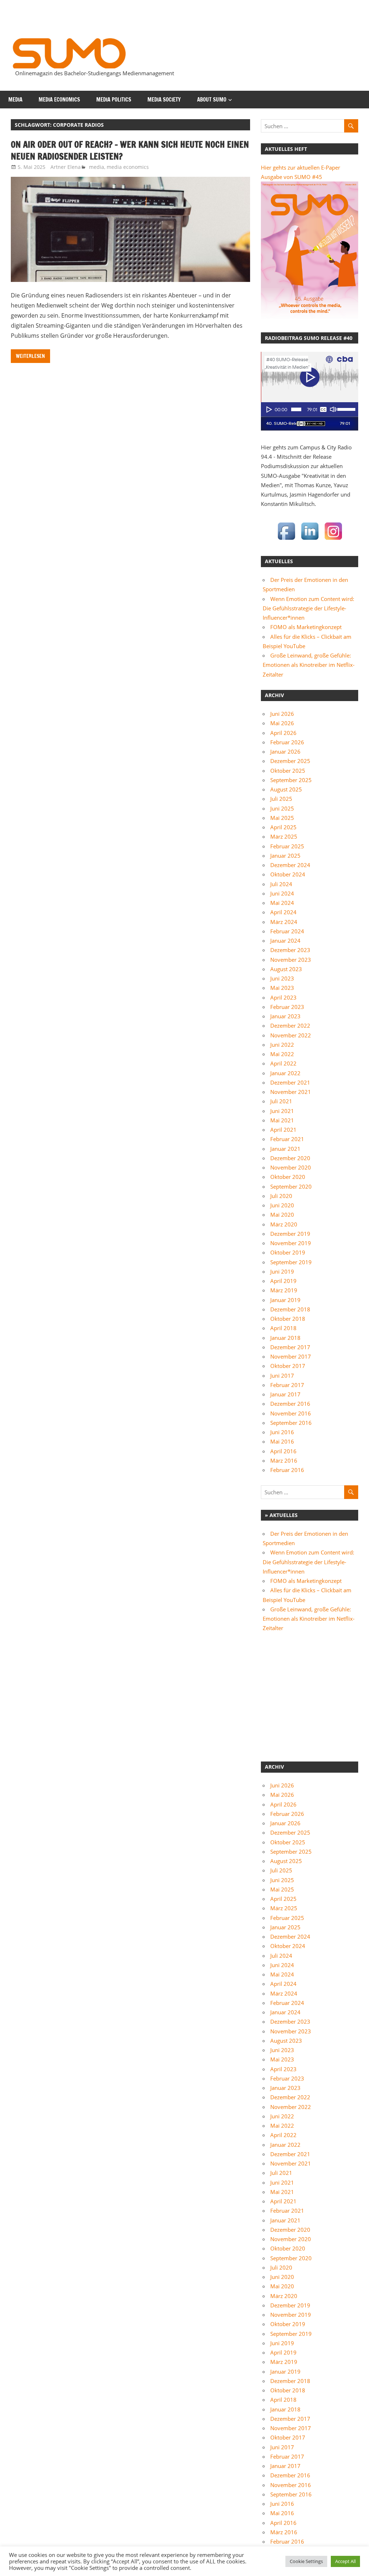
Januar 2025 (285, 856)
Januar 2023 (285, 1016)
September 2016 (291, 1423)
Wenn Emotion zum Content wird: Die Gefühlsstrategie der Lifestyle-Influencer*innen (308, 608)
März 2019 (284, 1290)
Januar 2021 (285, 1149)
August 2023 (286, 969)
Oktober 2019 (288, 1252)
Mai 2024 (282, 903)
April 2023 (283, 997)
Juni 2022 (282, 1045)
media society (164, 100)
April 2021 (283, 1130)
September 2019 (291, 1262)
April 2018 (283, 1328)
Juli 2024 (281, 884)
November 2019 (291, 1243)
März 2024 (284, 922)
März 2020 (284, 1224)
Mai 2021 (282, 1120)
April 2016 (283, 1451)
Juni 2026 (282, 714)
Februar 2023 (287, 1007)
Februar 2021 (287, 1139)
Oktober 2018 (288, 1319)
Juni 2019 (282, 1271)
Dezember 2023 (290, 950)
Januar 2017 (285, 1394)
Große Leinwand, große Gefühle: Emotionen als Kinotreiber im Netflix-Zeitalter (309, 665)
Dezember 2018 (290, 1309)
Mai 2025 (282, 818)
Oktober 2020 (288, 1177)
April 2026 (283, 733)
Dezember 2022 (290, 1026)
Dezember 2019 (290, 1234)
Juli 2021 (281, 1101)
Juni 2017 (282, 1375)
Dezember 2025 (290, 761)
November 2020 (291, 1167)
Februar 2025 (287, 846)
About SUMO (212, 100)
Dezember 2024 (290, 865)
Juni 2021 (282, 1111)
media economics (59, 100)
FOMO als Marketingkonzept (306, 627)
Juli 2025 (281, 799)
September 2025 (291, 780)
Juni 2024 (282, 893)
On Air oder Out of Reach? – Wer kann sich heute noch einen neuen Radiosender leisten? (130, 151)
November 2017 (291, 1356)
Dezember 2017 (290, 1347)
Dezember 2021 (290, 1082)
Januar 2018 (285, 1338)
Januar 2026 (285, 751)
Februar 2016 (287, 1470)
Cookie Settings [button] (306, 2561)
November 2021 (291, 1092)
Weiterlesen (30, 356)
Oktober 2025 (288, 771)
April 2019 (283, 1281)
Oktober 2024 (288, 874)
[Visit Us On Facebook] (286, 540)
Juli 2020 (281, 1196)
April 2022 (283, 1063)
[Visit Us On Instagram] (333, 540)
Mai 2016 (282, 1441)
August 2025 (286, 789)
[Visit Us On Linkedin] (310, 540)
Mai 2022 (282, 1054)
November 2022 (291, 1035)
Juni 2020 (282, 1205)
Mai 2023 (282, 988)
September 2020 (291, 1186)
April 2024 (283, 912)
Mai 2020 (282, 1215)
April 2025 (283, 827)
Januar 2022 (285, 1073)
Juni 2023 (282, 978)
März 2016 (284, 1460)
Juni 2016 (282, 1432)
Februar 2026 (287, 742)
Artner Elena (66, 167)
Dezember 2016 (290, 1404)
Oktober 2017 (288, 1366)
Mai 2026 (282, 723)
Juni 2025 (282, 808)
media (15, 100)
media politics (114, 100)
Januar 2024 (285, 941)
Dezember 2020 (290, 1158)
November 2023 (291, 960)
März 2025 (284, 836)
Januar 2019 (285, 1300)
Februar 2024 (287, 931)
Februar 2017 (287, 1385)
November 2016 (291, 1413)
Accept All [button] (345, 2561)
